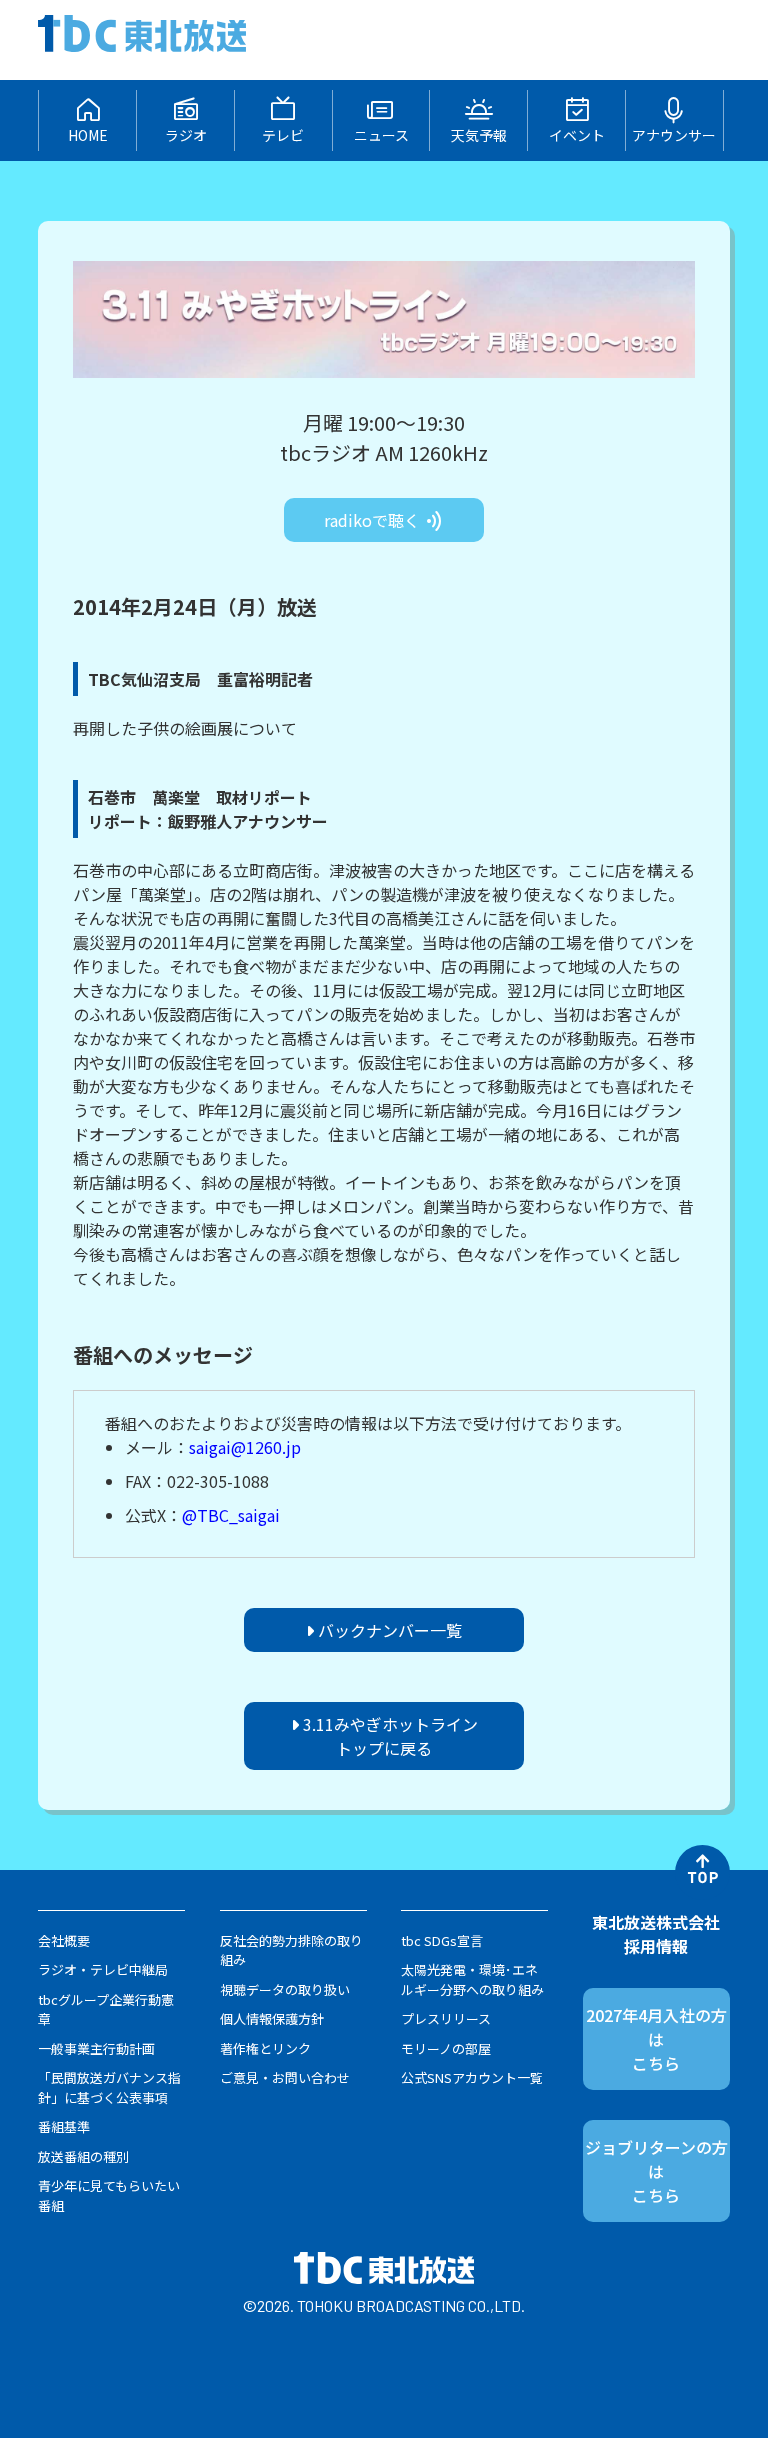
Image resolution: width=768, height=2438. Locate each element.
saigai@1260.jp (245, 1447)
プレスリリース (446, 2018)
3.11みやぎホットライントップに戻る (388, 1736)
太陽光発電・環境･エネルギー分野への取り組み (472, 1979)
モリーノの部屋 (446, 2048)
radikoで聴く (374, 520)
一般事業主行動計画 (96, 2048)
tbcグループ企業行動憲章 (106, 2009)
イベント (577, 135)
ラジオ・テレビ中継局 (103, 1969)
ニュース (381, 135)
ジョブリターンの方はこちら (656, 2171)
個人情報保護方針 (272, 2018)
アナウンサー (674, 135)
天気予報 (479, 135)
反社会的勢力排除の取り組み (291, 1950)
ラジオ (186, 135)
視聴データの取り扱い (285, 1989)
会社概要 (64, 1940)
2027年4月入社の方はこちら (656, 2039)
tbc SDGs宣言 (442, 1940)
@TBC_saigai (231, 1515)
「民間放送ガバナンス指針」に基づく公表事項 (109, 2087)
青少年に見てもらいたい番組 (109, 2195)
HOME (88, 135)
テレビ (283, 135)
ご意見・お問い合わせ (285, 2077)
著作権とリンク (265, 2048)
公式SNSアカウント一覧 (472, 2077)
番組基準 (64, 2126)
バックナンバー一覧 (388, 1630)
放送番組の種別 (83, 2156)
